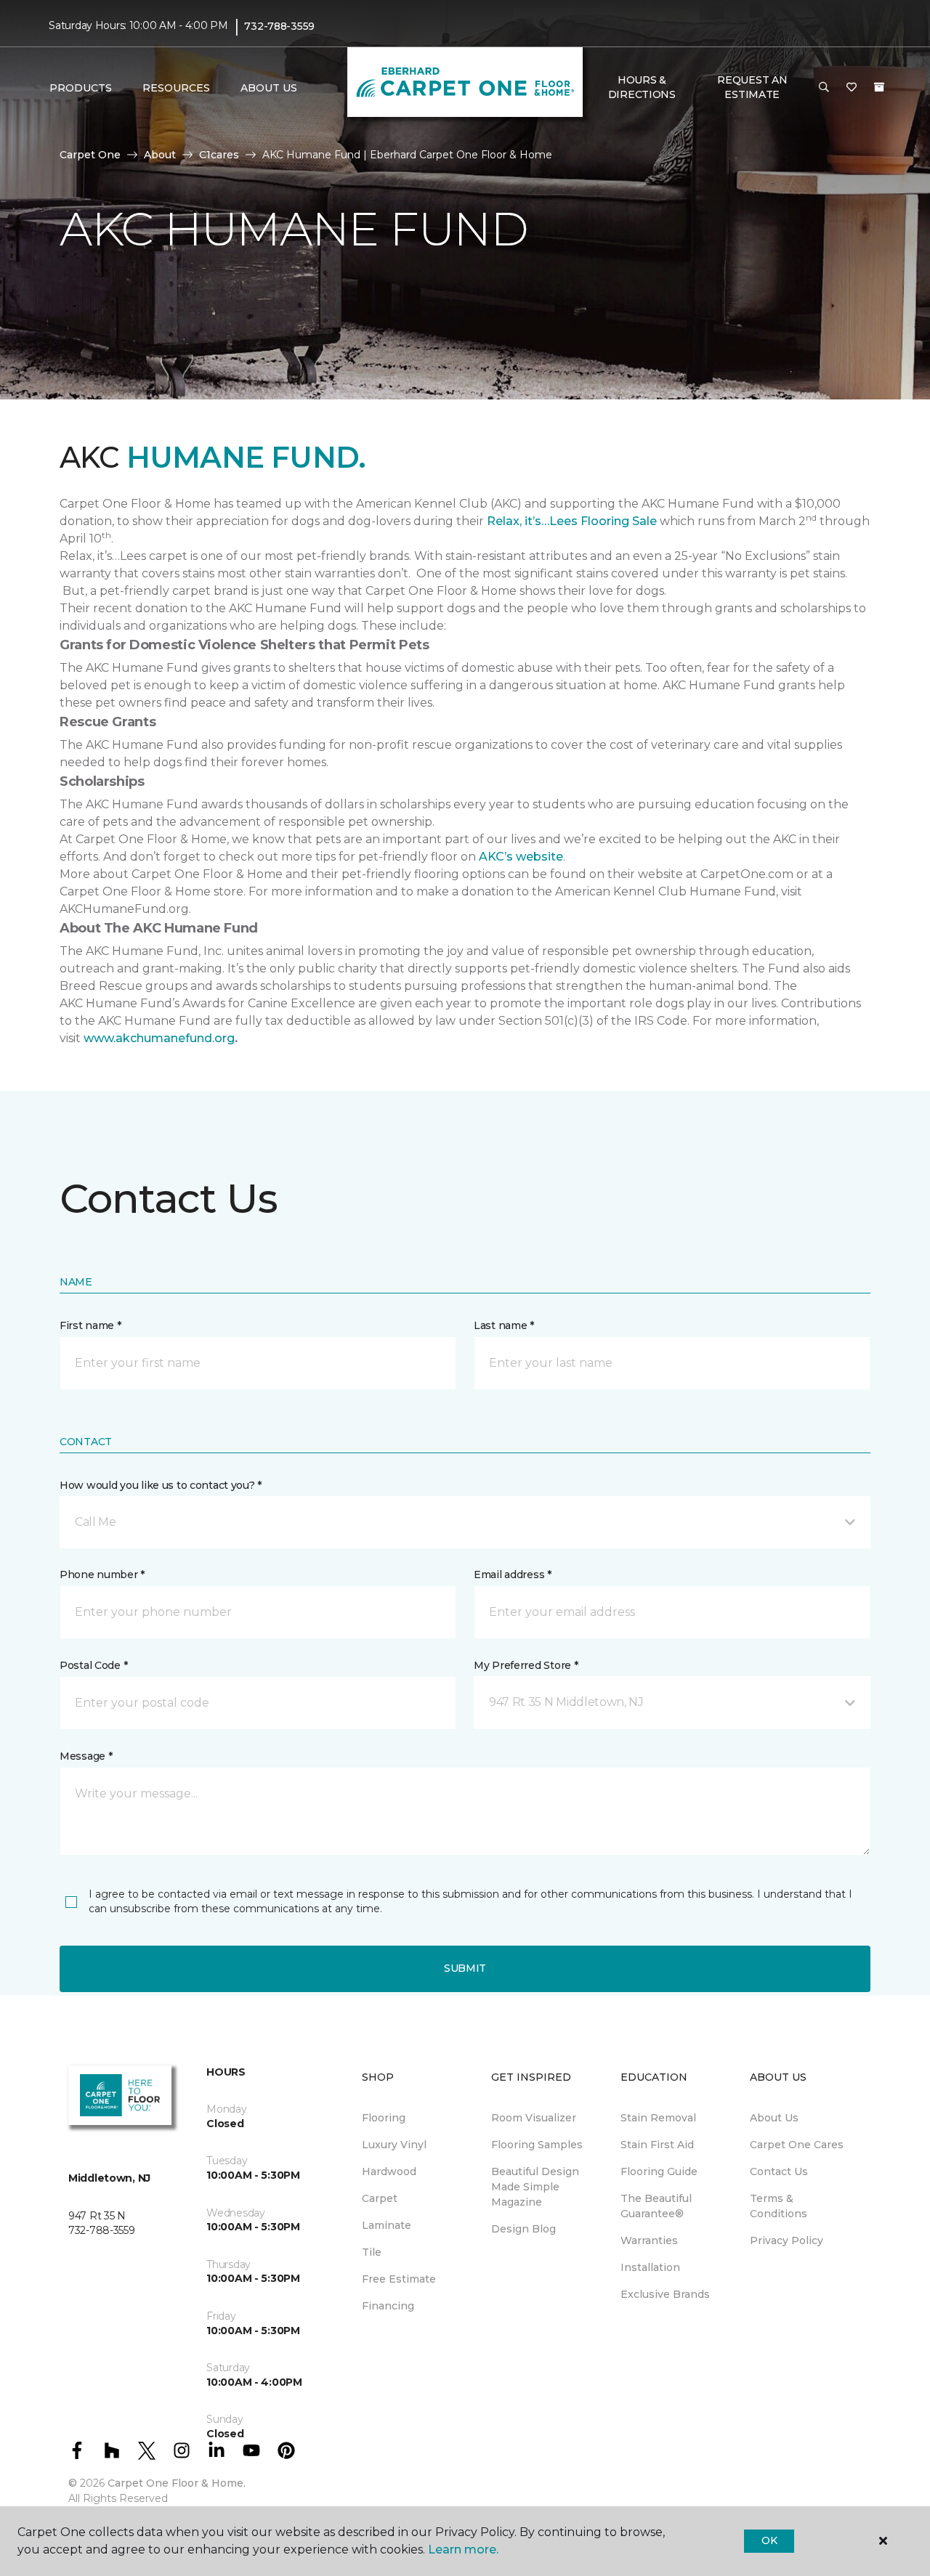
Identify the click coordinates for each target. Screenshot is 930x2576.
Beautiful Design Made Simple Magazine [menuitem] (535, 2187)
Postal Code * (93, 1665)
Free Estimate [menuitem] (399, 2279)
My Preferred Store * (526, 1665)
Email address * (513, 1575)
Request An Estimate (752, 87)
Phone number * (102, 1575)
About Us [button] (269, 88)
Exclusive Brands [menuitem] (665, 2294)
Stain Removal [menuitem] (658, 2118)
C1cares (219, 155)
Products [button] (81, 88)
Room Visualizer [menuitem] (534, 2118)
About (160, 155)
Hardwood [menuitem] (389, 2171)
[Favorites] (852, 88)
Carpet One (90, 155)
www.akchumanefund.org (159, 1038)
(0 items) (879, 87)
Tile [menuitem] (372, 2252)
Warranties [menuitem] (649, 2240)
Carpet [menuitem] (380, 2198)
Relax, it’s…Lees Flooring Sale (572, 521)
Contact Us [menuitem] (779, 2171)
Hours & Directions (642, 87)
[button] (824, 88)
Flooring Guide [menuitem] (659, 2171)
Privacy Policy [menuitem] (787, 2240)
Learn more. (463, 2549)
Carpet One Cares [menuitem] (797, 2145)
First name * (90, 1325)
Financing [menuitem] (388, 2306)
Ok (769, 2540)
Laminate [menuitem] (387, 2225)
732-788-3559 (279, 26)
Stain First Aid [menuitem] (657, 2145)
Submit (465, 1968)
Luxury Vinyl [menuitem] (394, 2145)
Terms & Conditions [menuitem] (779, 2206)
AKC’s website (521, 857)
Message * (86, 1756)
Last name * (504, 1325)
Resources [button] (176, 88)
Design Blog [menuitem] (523, 2229)
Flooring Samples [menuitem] (537, 2145)
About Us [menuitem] (774, 2118)
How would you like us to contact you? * (161, 1485)
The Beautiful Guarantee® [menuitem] (656, 2206)
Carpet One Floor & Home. (177, 2483)
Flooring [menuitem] (384, 2118)
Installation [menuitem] (650, 2267)
